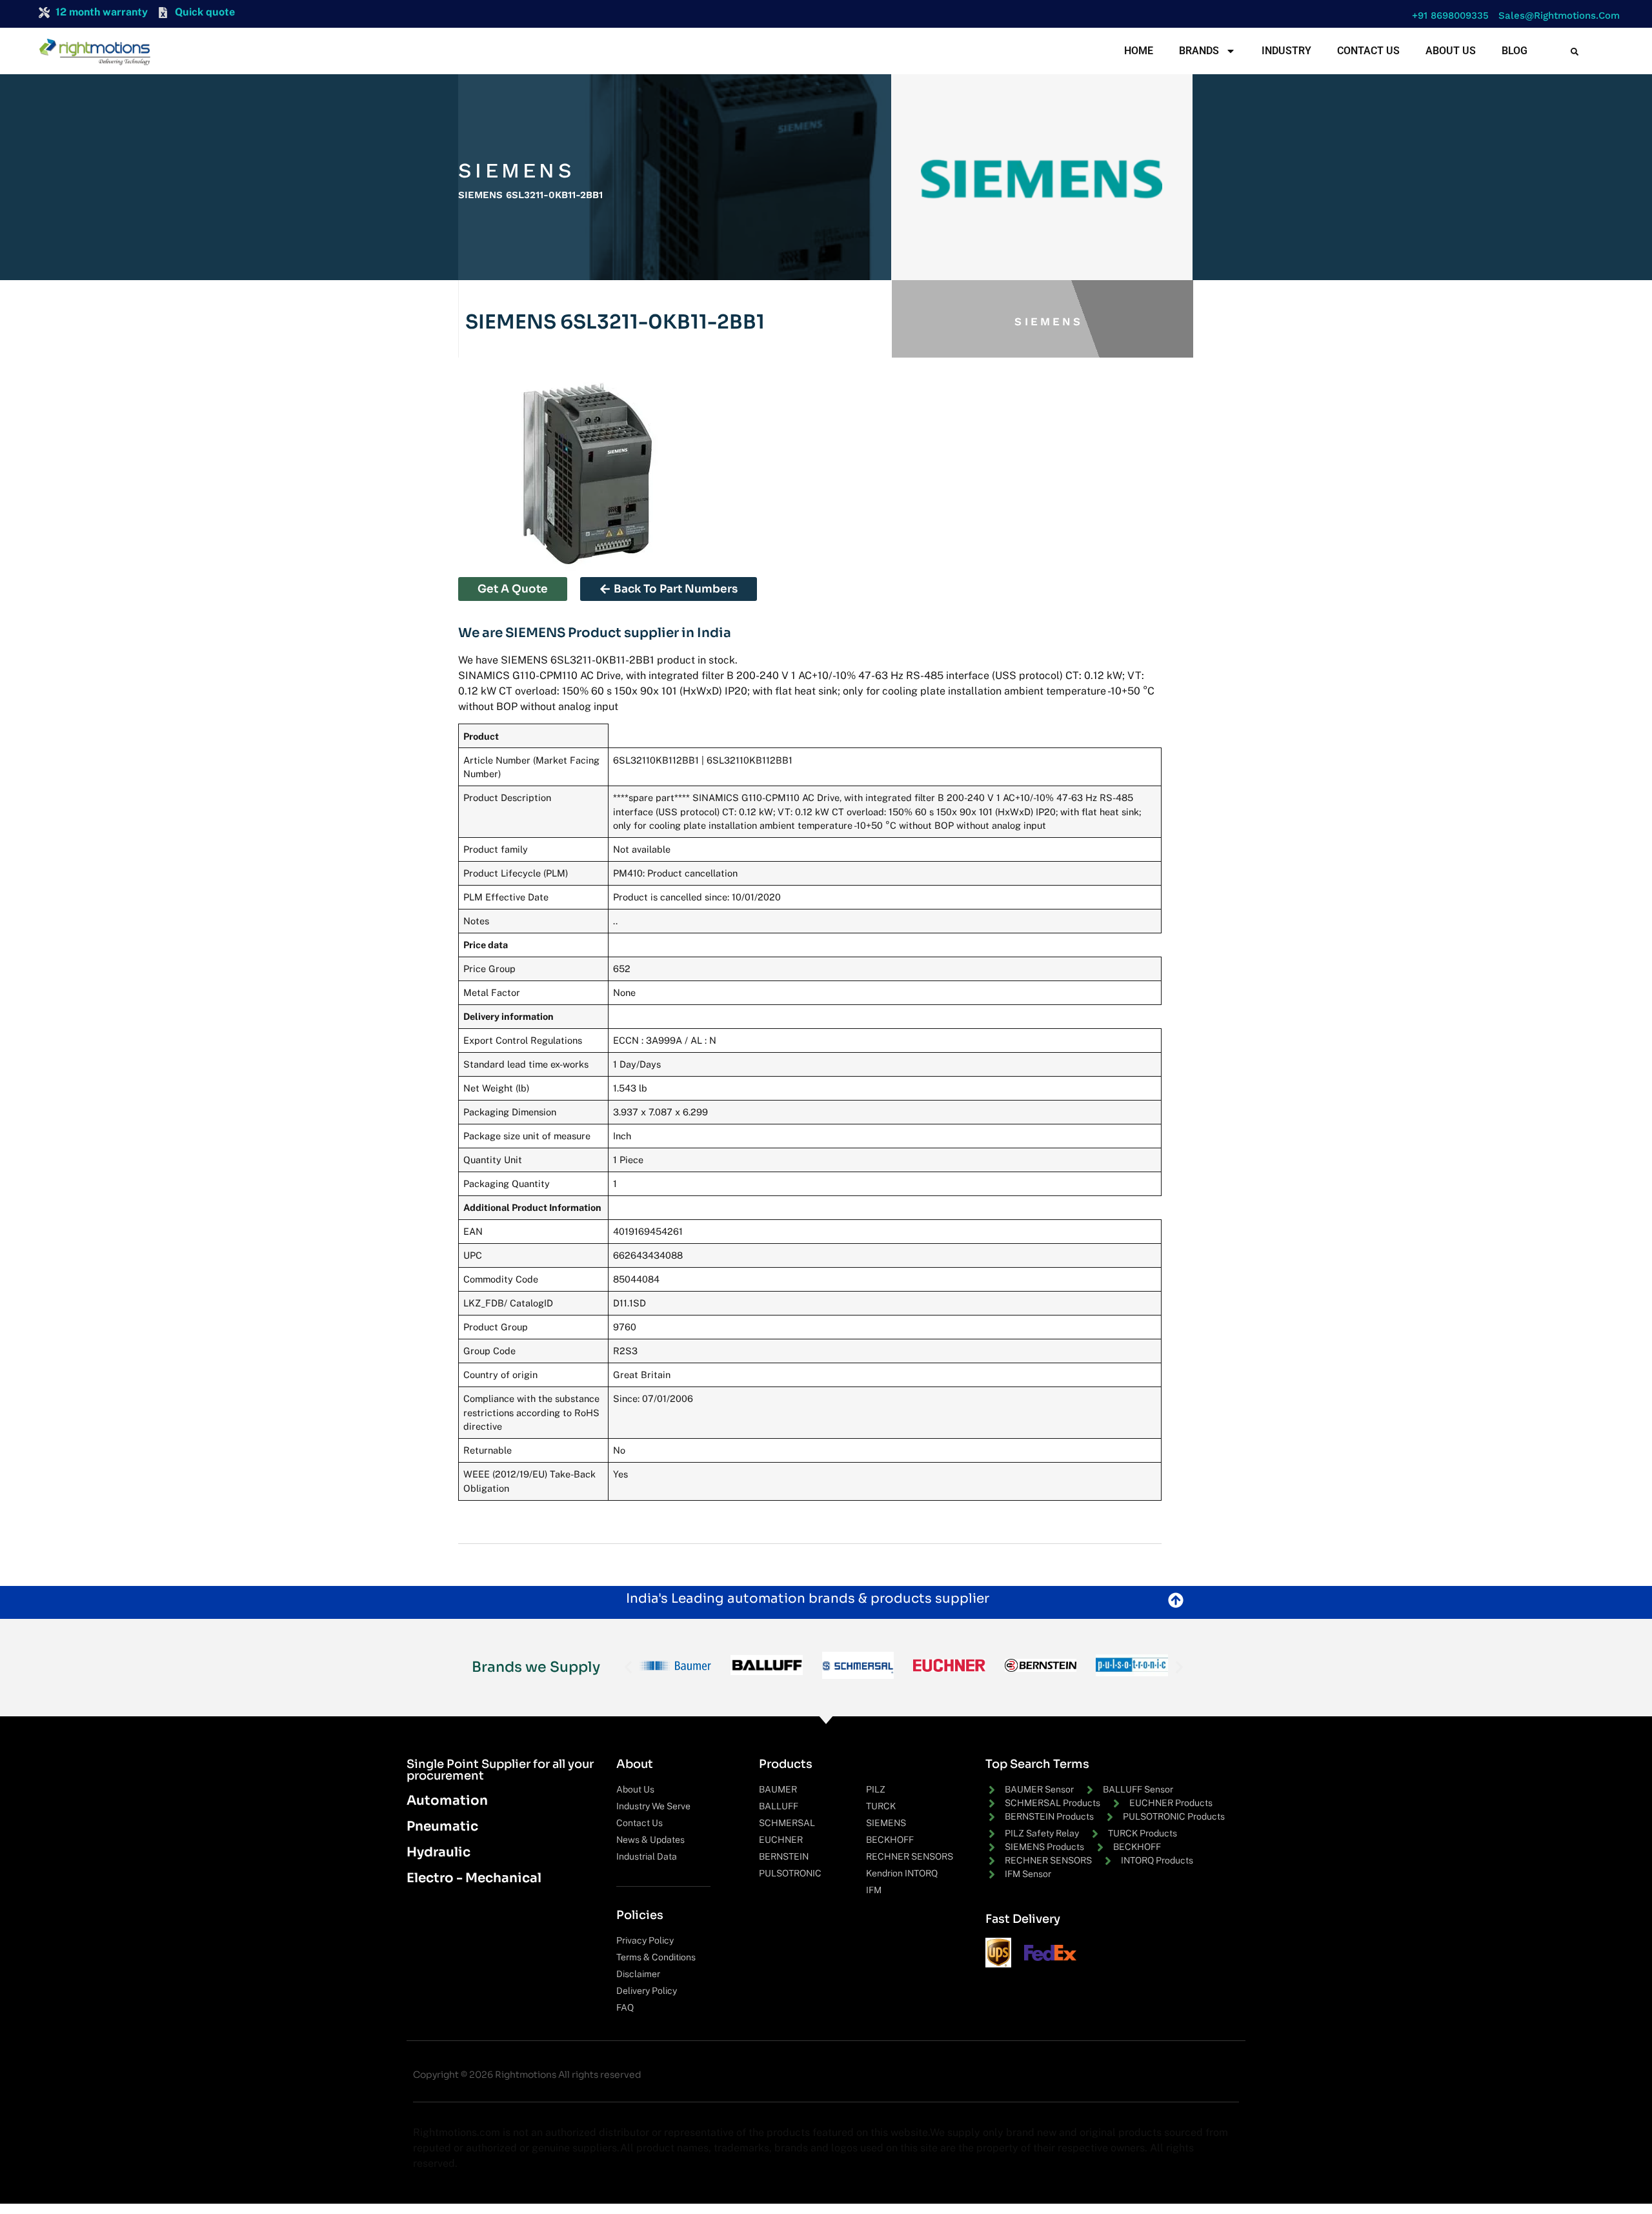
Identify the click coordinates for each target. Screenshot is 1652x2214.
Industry (1286, 51)
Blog (1515, 51)
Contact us (1368, 51)
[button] (1447, 16)
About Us (1451, 51)
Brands (1199, 51)
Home (1139, 51)
